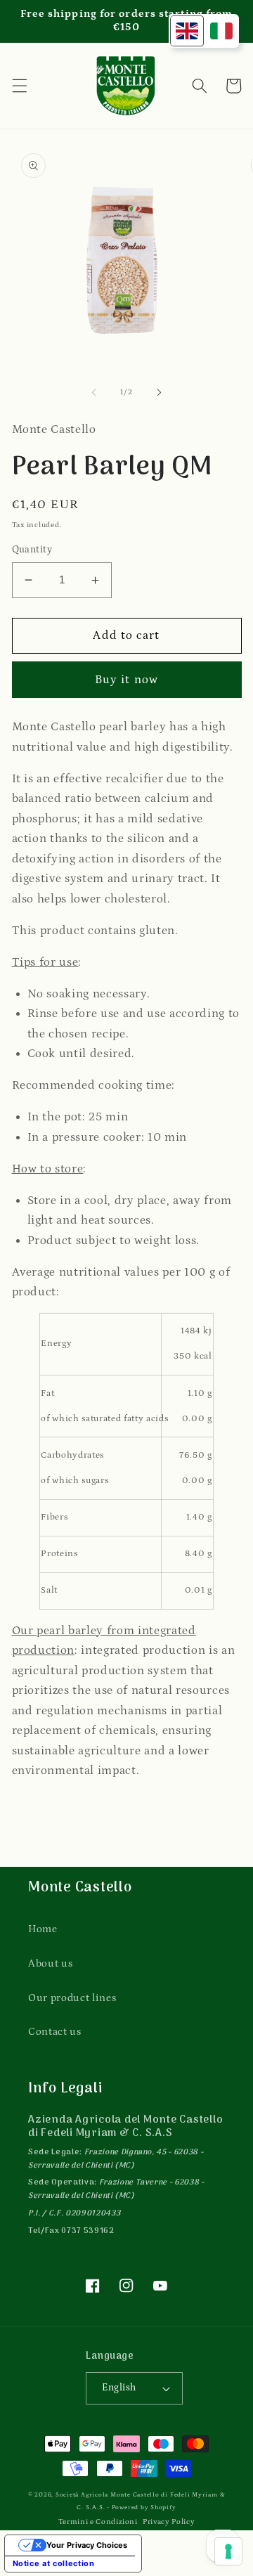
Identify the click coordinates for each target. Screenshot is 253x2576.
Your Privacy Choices (87, 2545)
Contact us (55, 2032)
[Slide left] (94, 392)
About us (50, 1963)
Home (43, 1929)
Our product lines (72, 1998)
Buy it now (126, 680)
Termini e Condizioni (98, 2522)
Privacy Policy (169, 2522)
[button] (19, 86)
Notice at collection (54, 2563)
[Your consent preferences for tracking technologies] (228, 2551)
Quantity (32, 550)
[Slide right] (159, 392)
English (119, 2388)
